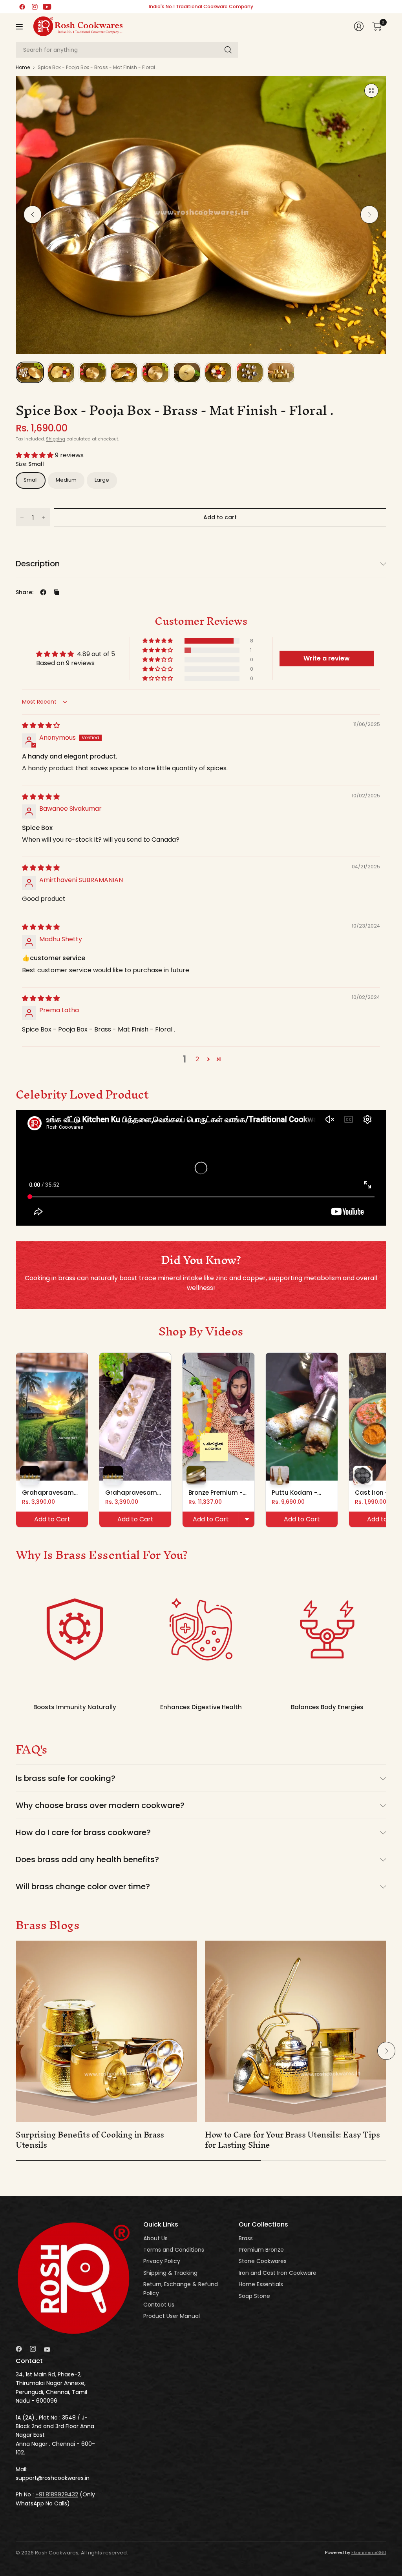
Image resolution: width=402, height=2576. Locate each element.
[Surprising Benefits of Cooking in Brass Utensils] (106, 2031)
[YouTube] (47, 7)
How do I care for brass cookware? (83, 1832)
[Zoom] (371, 91)
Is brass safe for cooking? (66, 1778)
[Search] (228, 50)
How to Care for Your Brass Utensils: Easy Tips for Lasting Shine (292, 2140)
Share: (25, 592)
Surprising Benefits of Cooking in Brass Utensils (90, 2140)
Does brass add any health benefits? (87, 1859)
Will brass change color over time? (83, 1887)
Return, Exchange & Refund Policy (181, 2289)
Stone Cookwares (263, 2261)
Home (23, 67)
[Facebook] (22, 7)
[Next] (369, 215)
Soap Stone (254, 2296)
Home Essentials (261, 2284)
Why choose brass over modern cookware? (100, 1805)
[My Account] (359, 26)
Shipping (56, 439)
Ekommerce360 (369, 2552)
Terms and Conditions (174, 2250)
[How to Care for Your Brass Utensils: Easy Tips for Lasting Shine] (296, 2031)
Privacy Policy (162, 2261)
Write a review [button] (327, 658)
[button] (35, 455)
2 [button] (197, 1059)
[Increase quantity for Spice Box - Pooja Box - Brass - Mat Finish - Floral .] (44, 518)
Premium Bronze (261, 2250)
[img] (41, 725)
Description (38, 564)
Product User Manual (172, 2316)
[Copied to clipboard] (57, 592)
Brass (246, 2238)
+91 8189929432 (57, 2494)
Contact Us (159, 2305)
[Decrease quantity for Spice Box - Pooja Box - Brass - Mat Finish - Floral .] (22, 518)
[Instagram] (35, 7)
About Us (155, 2238)
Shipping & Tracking (170, 2273)
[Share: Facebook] (43, 592)
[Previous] (33, 215)
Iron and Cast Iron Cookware (278, 2273)
